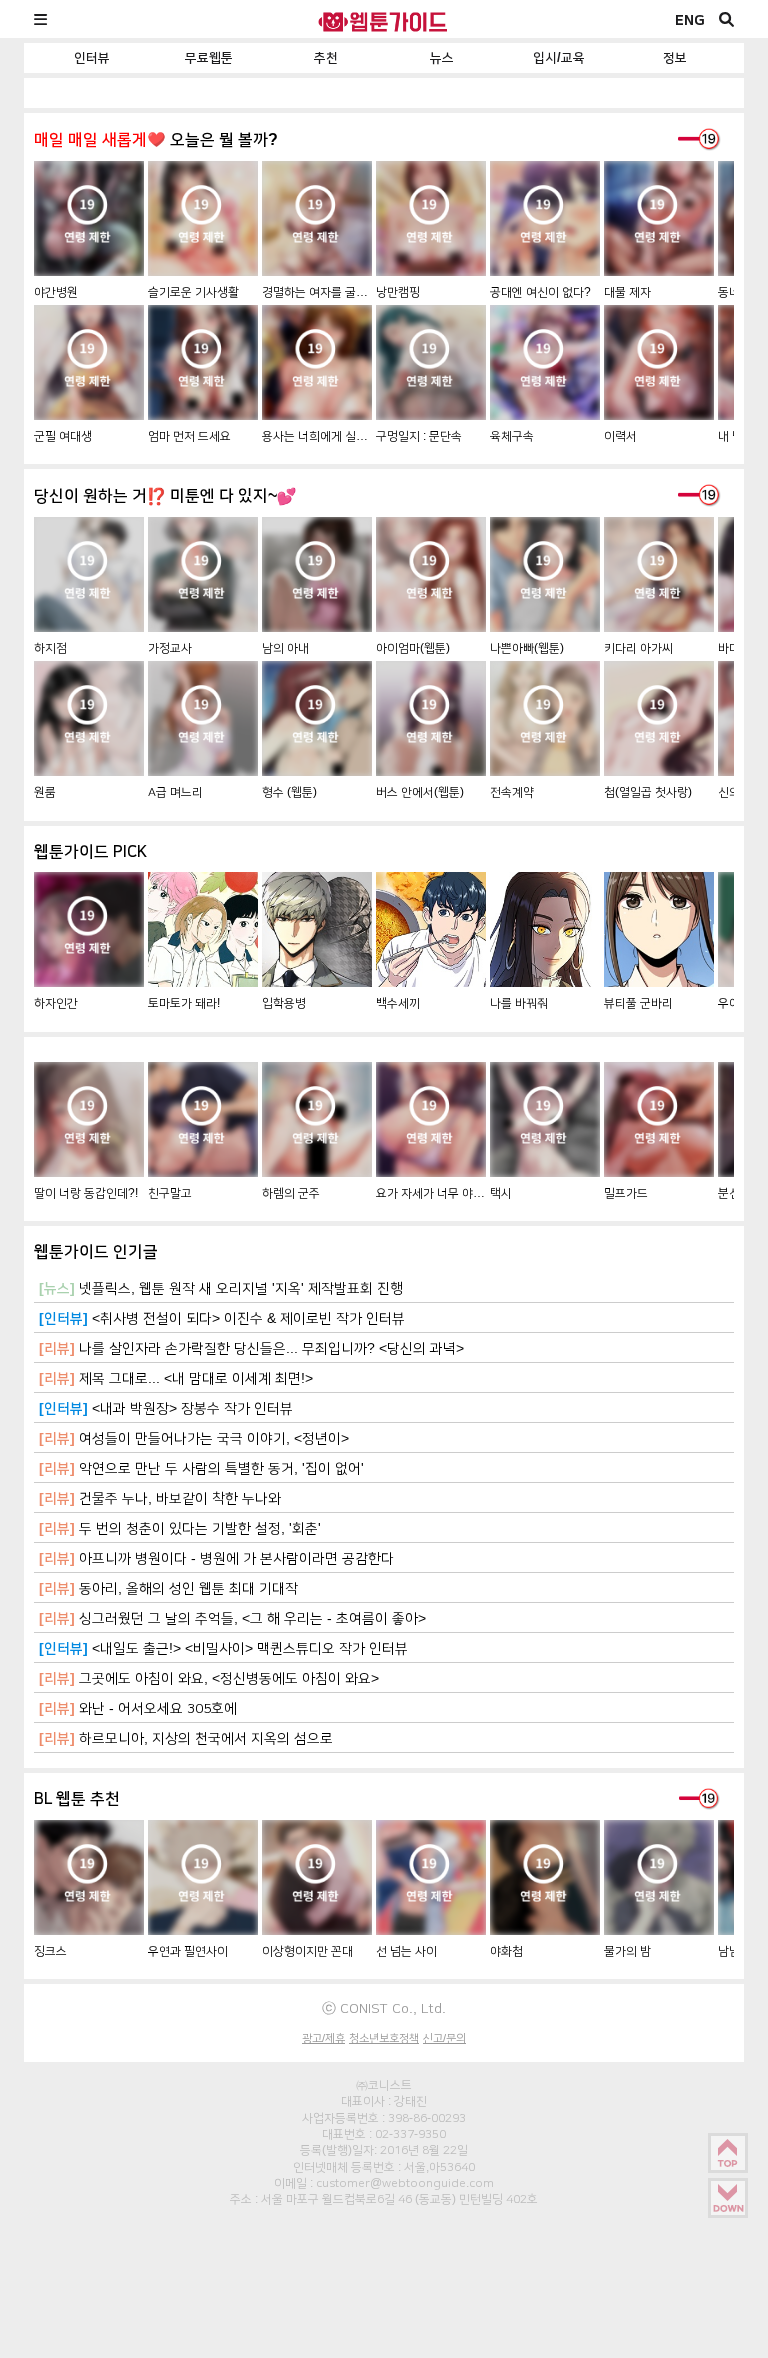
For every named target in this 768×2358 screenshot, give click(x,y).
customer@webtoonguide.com (405, 2183)
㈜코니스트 (384, 2085)
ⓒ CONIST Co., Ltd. (384, 2008)
